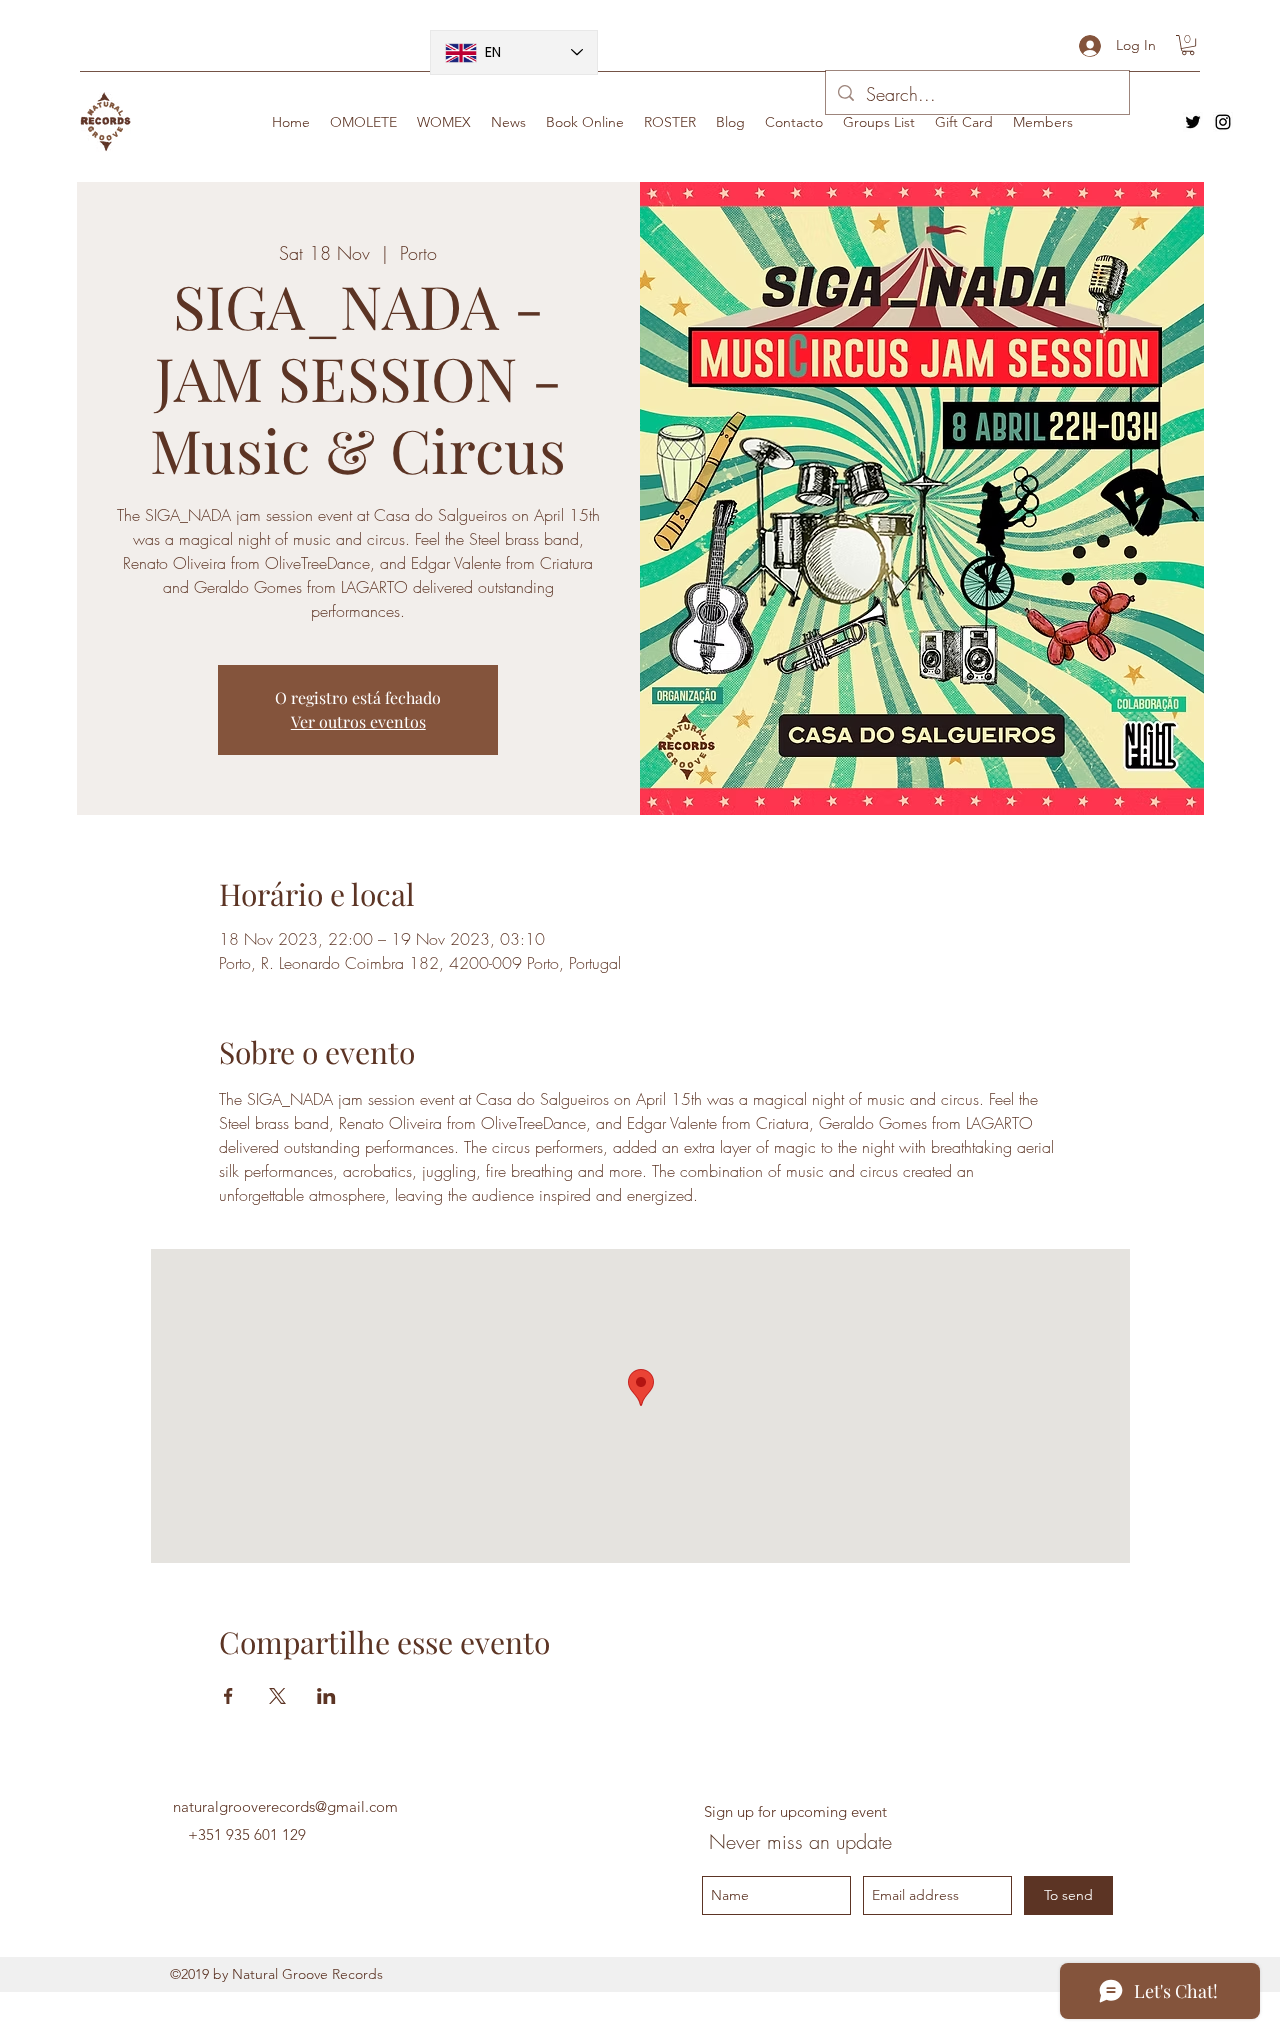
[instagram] (1223, 122)
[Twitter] (1193, 122)
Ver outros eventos (358, 721)
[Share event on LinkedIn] (326, 1696)
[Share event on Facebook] (228, 1696)
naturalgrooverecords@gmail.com (285, 1806)
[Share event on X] (277, 1696)
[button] (1188, 45)
